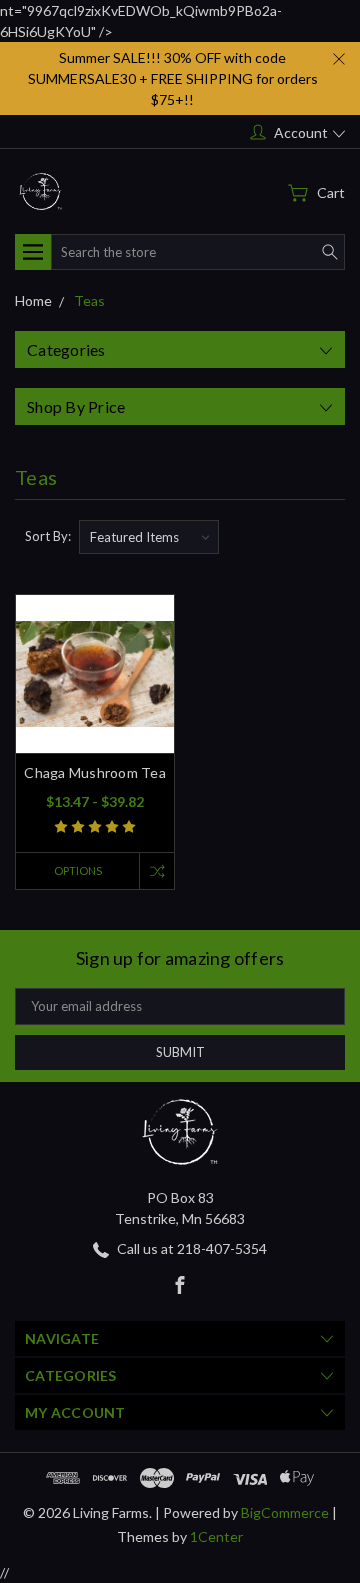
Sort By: (48, 536)
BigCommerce (285, 1512)
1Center (216, 1536)
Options (78, 870)
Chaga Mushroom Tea (95, 772)
